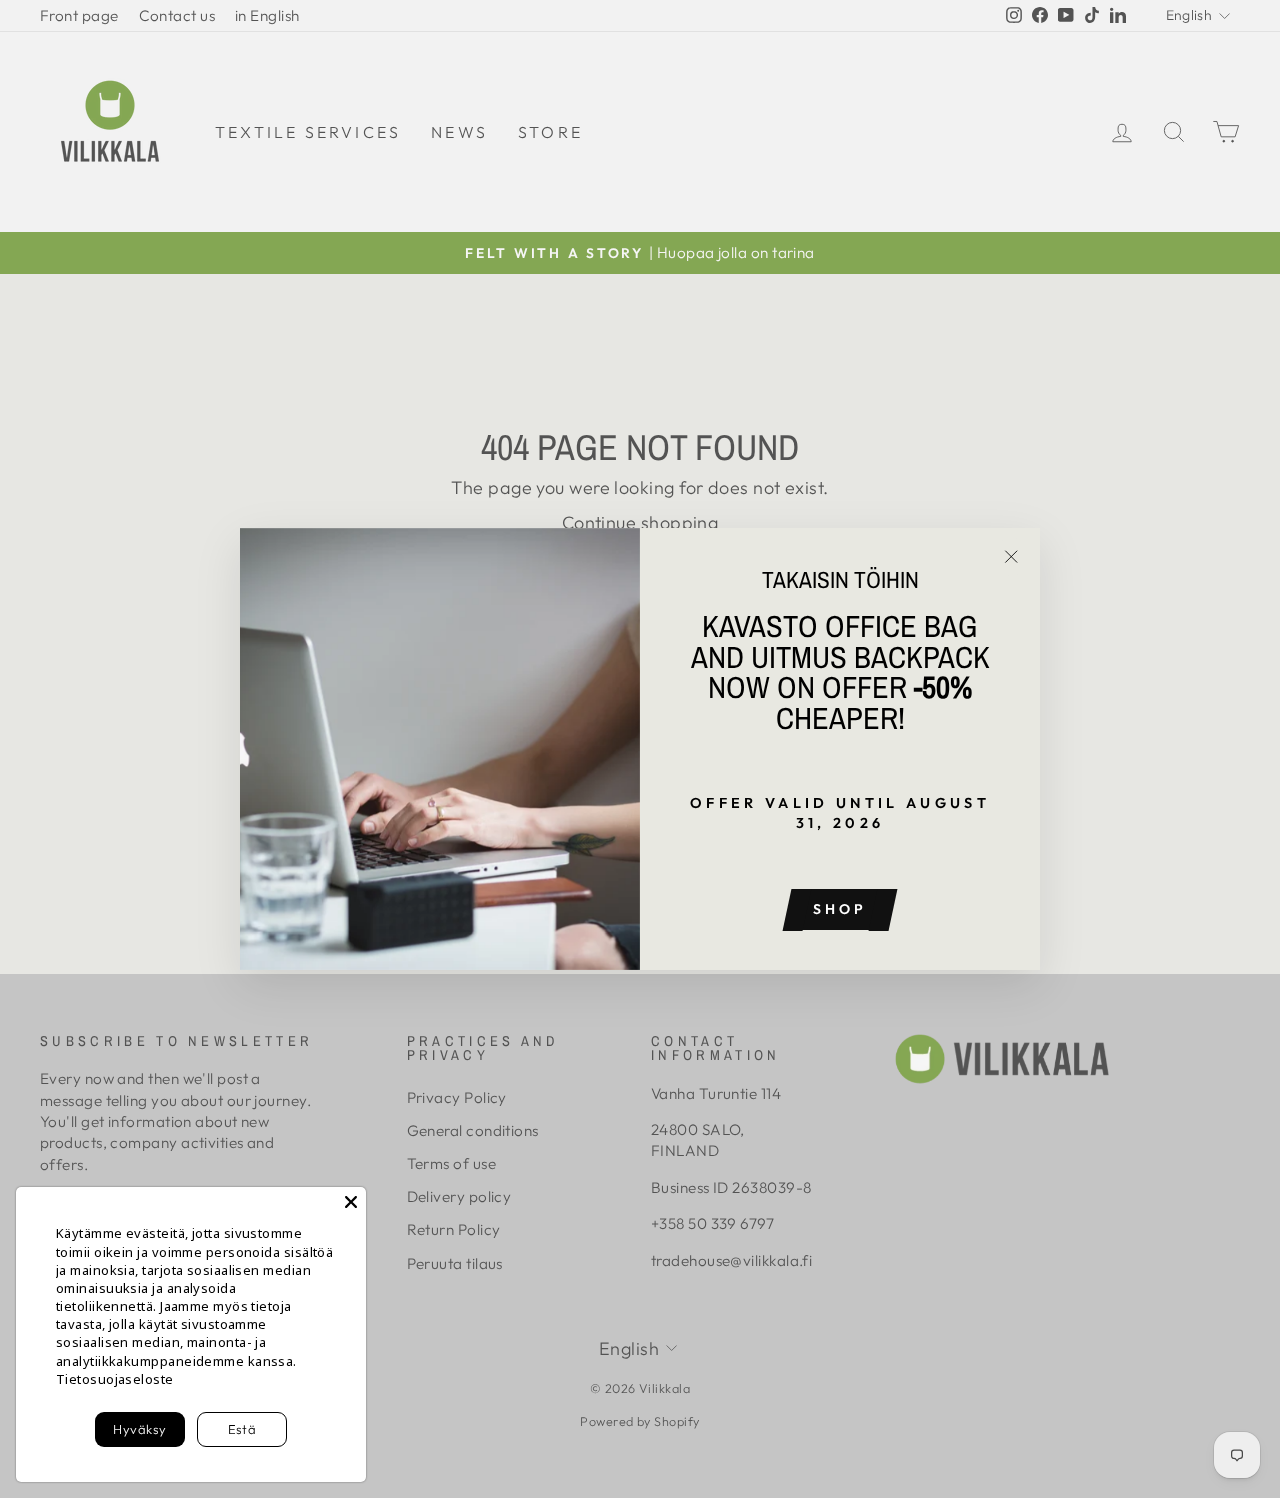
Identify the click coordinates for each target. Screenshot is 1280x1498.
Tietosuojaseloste (115, 1379)
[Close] (351, 1202)
